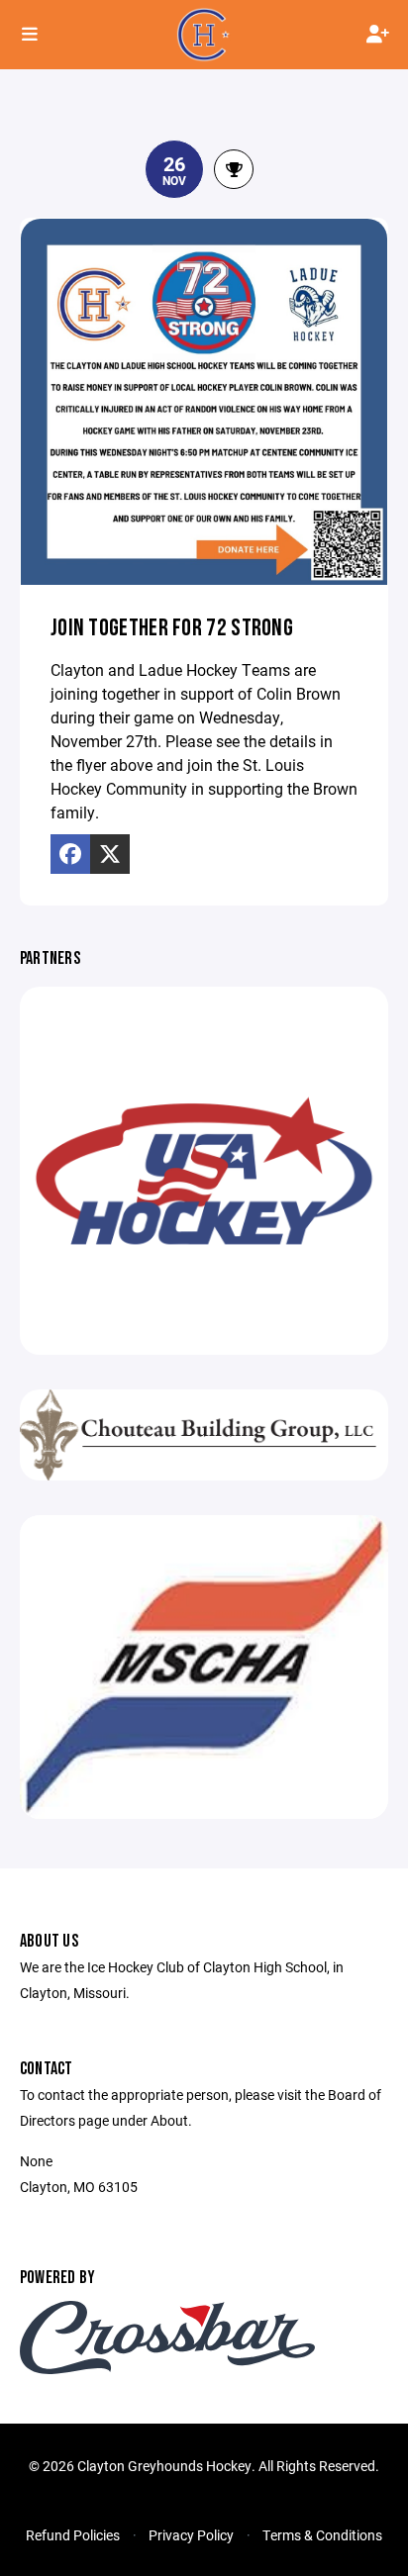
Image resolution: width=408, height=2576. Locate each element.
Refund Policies (73, 2535)
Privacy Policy (191, 2535)
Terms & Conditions (322, 2535)
